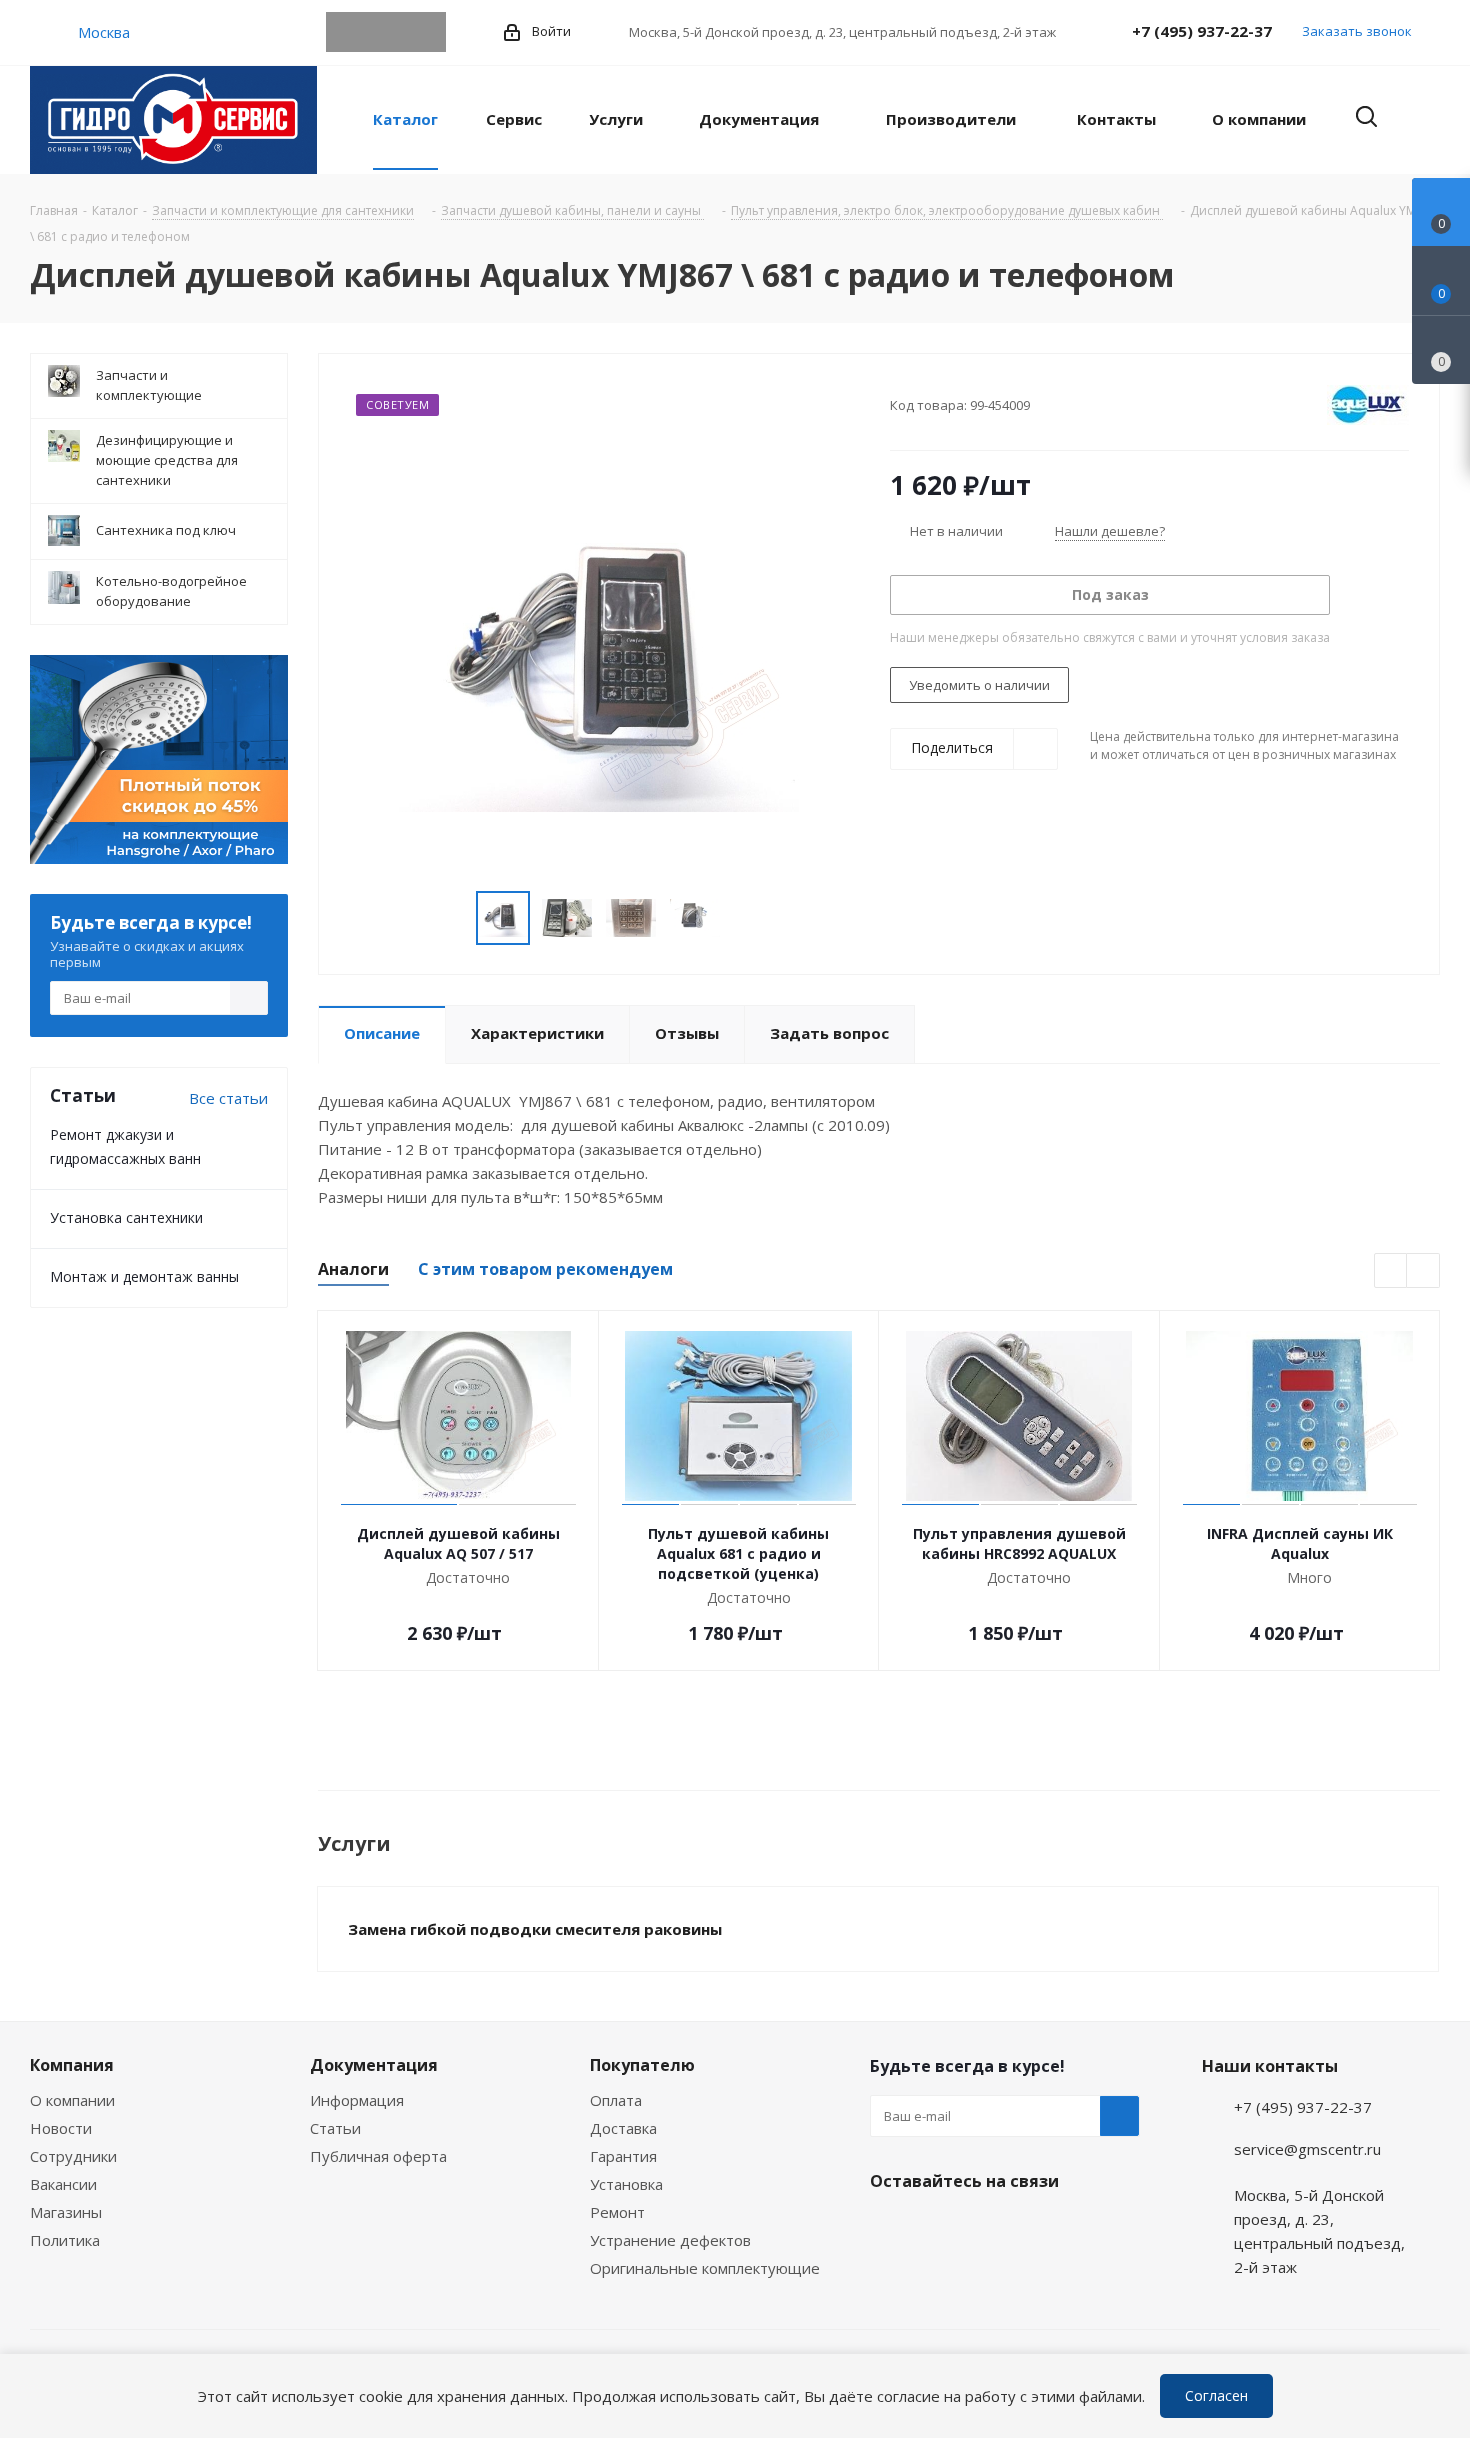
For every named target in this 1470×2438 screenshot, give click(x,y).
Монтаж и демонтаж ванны (144, 1276)
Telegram (346, 32)
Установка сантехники (126, 1217)
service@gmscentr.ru (1307, 2149)
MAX (426, 32)
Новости (61, 2128)
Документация (374, 2065)
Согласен (1216, 2395)
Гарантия (623, 2156)
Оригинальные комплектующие (705, 2268)
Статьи (335, 2128)
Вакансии (63, 2184)
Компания (72, 2065)
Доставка (623, 2128)
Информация (357, 2100)
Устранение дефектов (670, 2240)
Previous (452, 918)
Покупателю (642, 2065)
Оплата (616, 2100)
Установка (626, 2184)
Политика (65, 2240)
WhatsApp (386, 32)
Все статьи (228, 1098)
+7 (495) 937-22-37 (1202, 31)
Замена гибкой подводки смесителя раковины (535, 1929)
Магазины (66, 2212)
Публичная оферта (378, 2156)
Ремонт (617, 2212)
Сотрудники (73, 2156)
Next (744, 918)
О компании (72, 2100)
